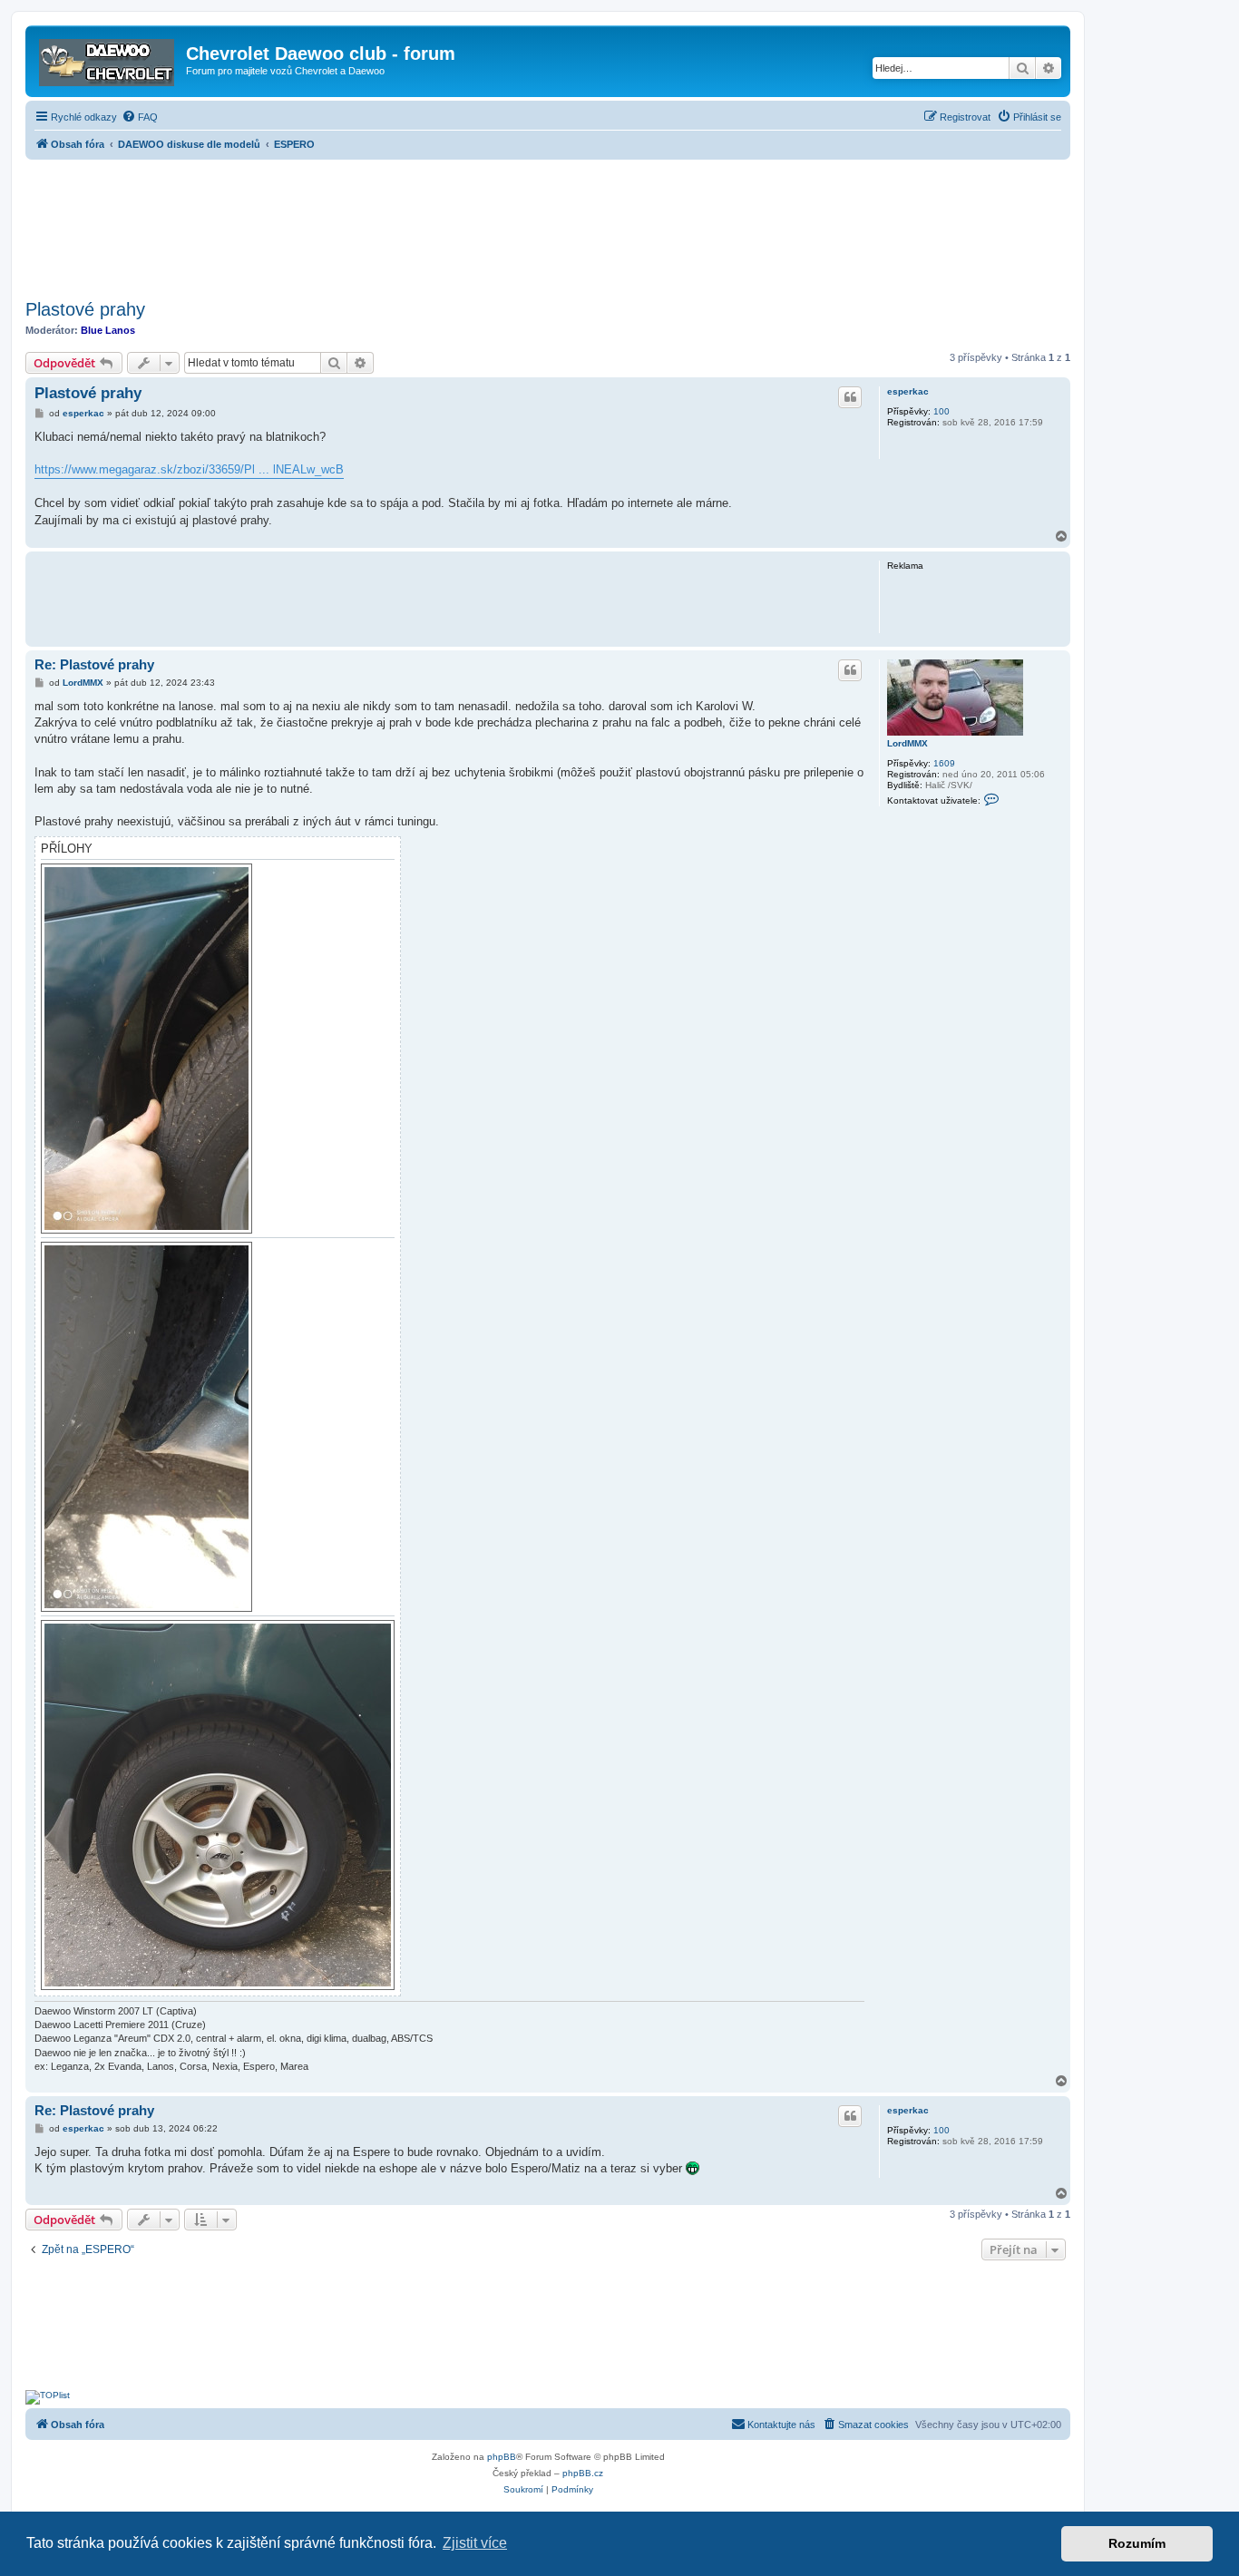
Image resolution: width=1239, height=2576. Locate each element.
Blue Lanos (108, 330)
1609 (944, 763)
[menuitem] (140, 117)
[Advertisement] (548, 224)
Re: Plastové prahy (94, 664)
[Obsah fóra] (108, 59)
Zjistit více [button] (475, 2543)
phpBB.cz (583, 2473)
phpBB (502, 2457)
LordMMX (907, 743)
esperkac (908, 391)
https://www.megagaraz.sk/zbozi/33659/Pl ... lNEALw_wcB (189, 469)
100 (941, 411)
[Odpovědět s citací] (850, 397)
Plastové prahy (85, 309)
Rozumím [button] (1137, 2543)
